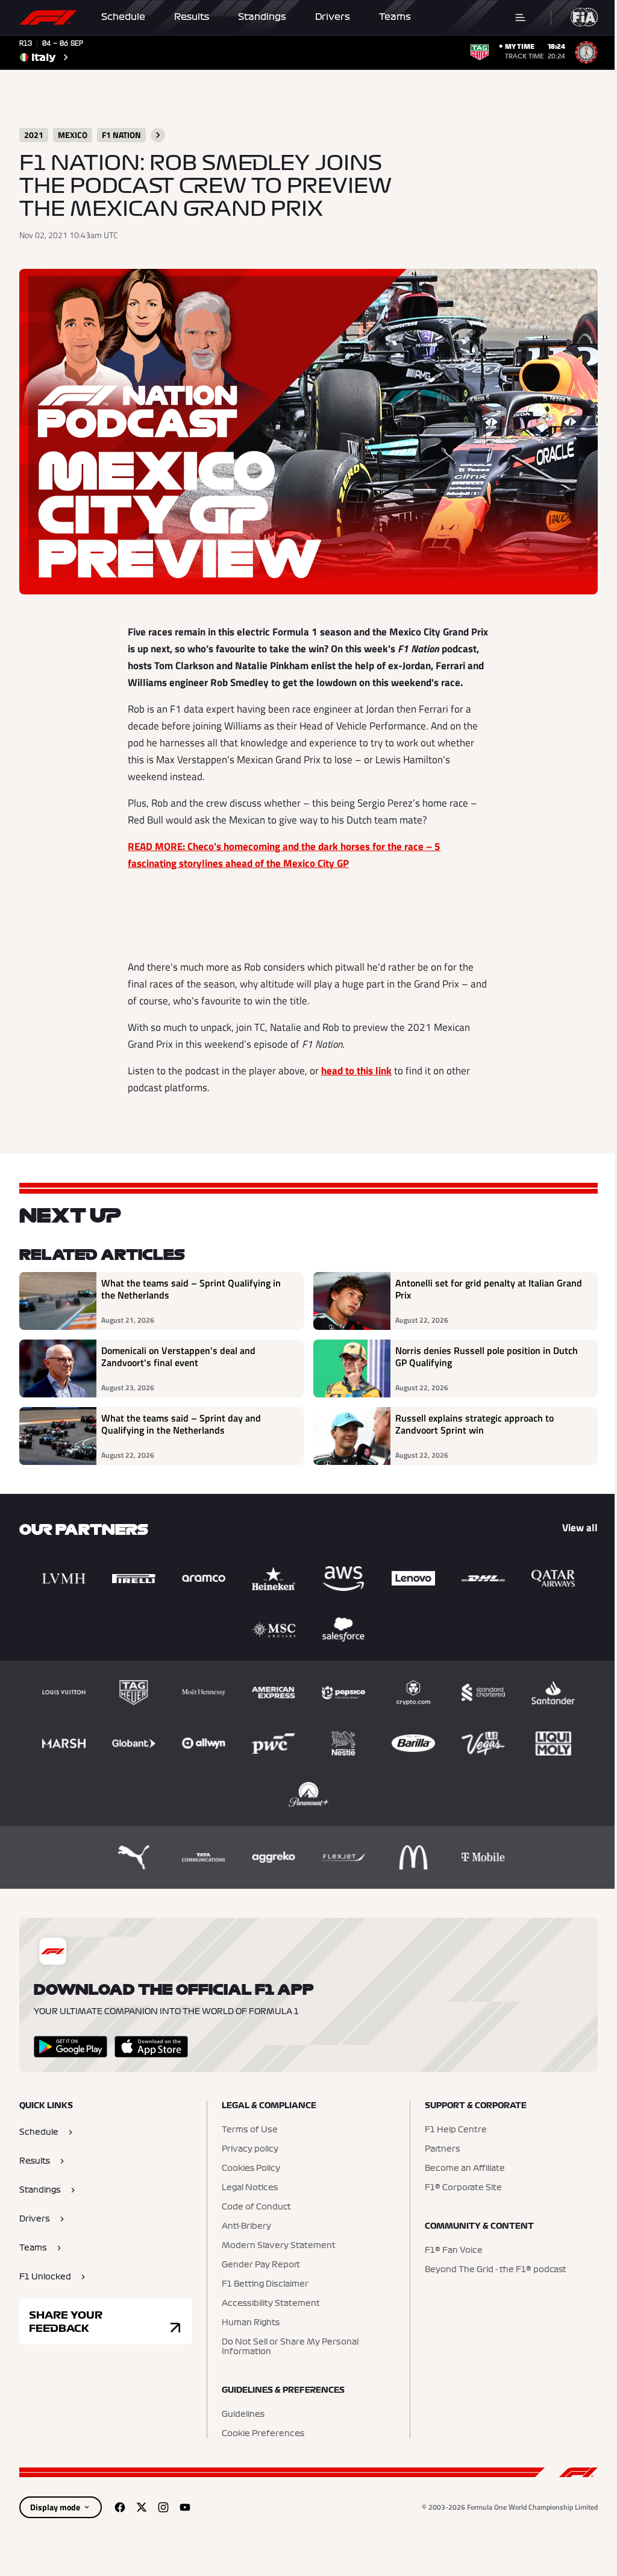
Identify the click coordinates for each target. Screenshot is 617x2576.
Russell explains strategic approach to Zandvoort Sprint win (474, 1425)
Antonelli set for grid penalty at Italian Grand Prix (489, 1290)
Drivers (333, 17)
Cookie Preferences (263, 2434)
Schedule (123, 17)
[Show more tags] (158, 135)
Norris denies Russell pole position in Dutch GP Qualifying (487, 1357)
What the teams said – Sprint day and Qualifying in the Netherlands (181, 1425)
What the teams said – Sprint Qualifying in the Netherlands (191, 1290)
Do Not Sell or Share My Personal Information (290, 2347)
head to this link (356, 1071)
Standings (262, 17)
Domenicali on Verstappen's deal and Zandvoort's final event (178, 1357)
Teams (395, 17)
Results (192, 17)
